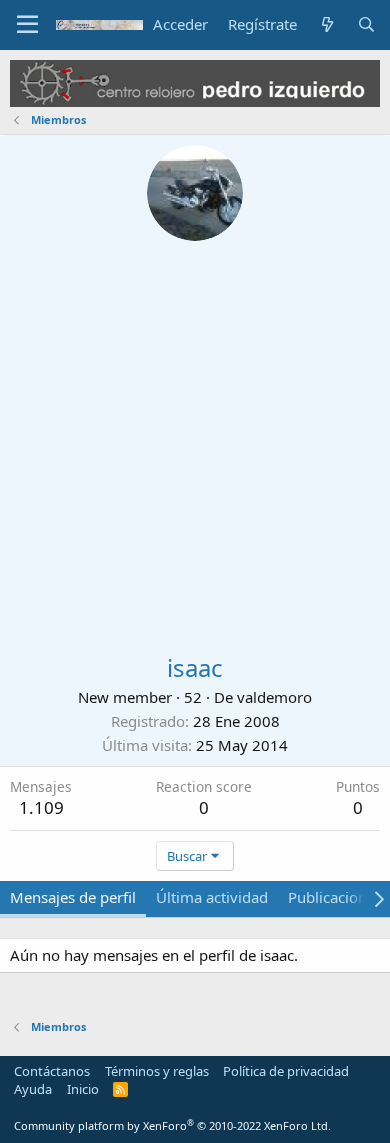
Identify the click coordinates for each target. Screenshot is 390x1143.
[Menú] (27, 25)
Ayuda (33, 1089)
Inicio (83, 1089)
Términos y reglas (157, 1071)
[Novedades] (326, 24)
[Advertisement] (195, 446)
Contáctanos (52, 1071)
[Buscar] (366, 24)
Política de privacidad (286, 1071)
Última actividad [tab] (212, 897)
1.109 (41, 807)
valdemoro (274, 697)
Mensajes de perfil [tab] (73, 897)
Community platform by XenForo (172, 1125)
